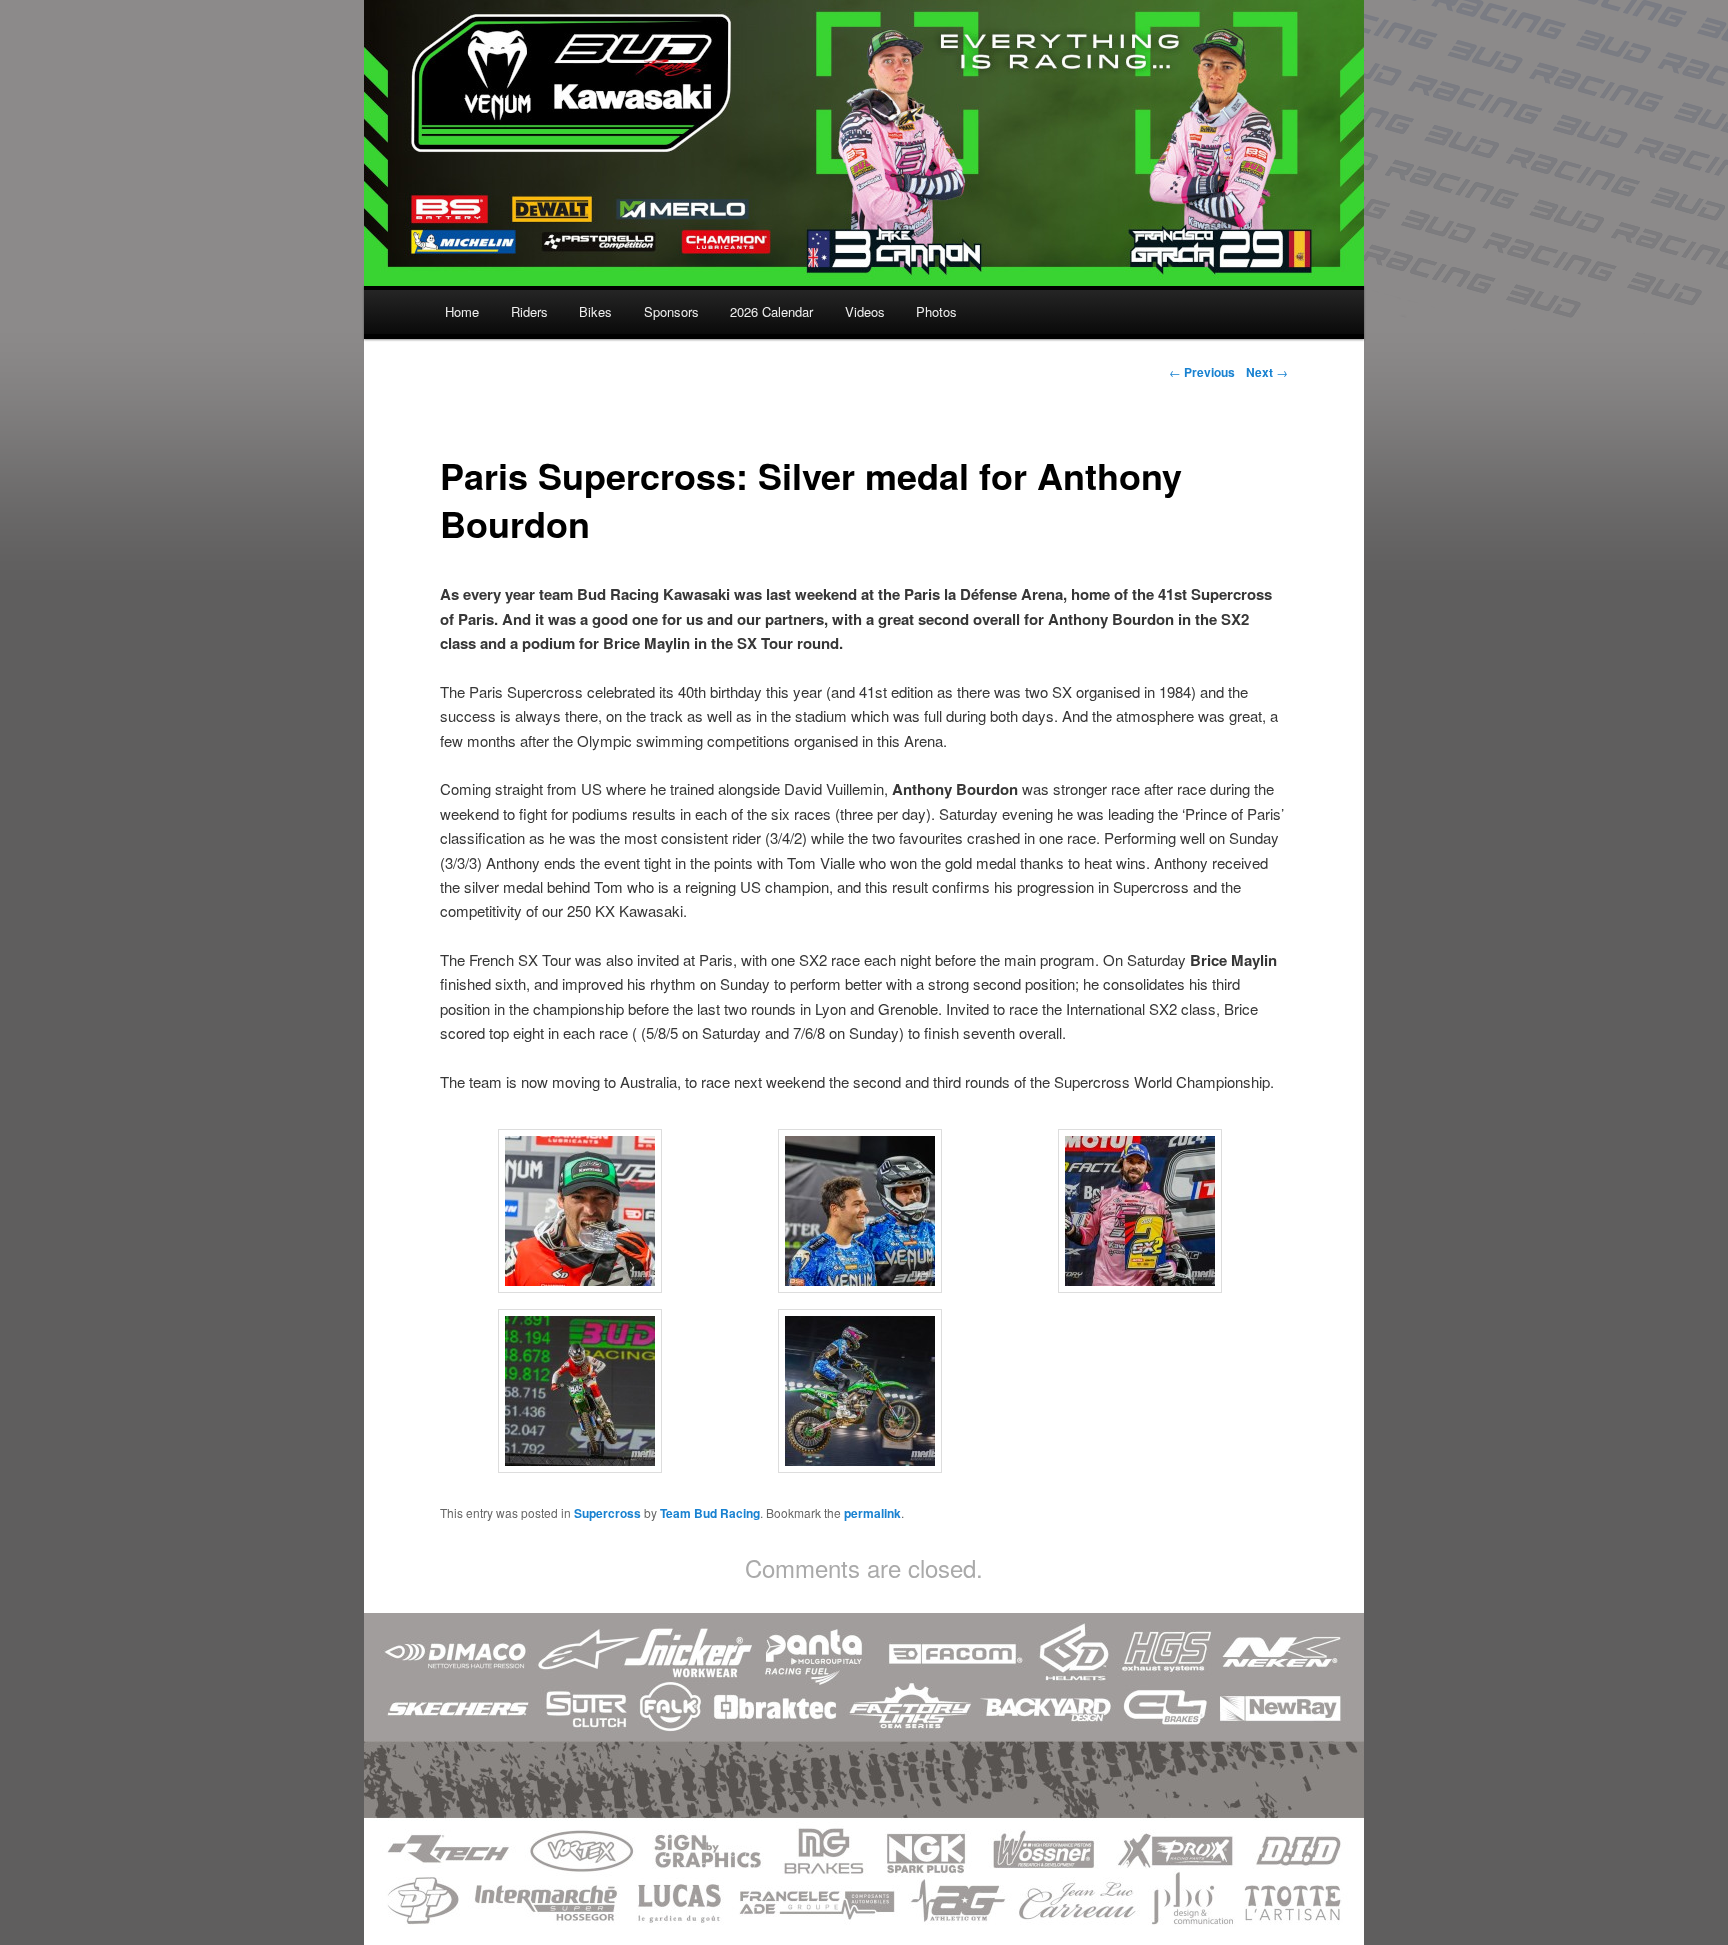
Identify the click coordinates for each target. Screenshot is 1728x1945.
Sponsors (671, 311)
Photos (936, 311)
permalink (872, 1513)
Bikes (595, 311)
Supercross (607, 1513)
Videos (865, 311)
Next (1267, 372)
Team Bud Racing (710, 1513)
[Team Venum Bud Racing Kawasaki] (864, 272)
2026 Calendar (771, 311)
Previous (1202, 372)
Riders (529, 311)
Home (462, 311)
